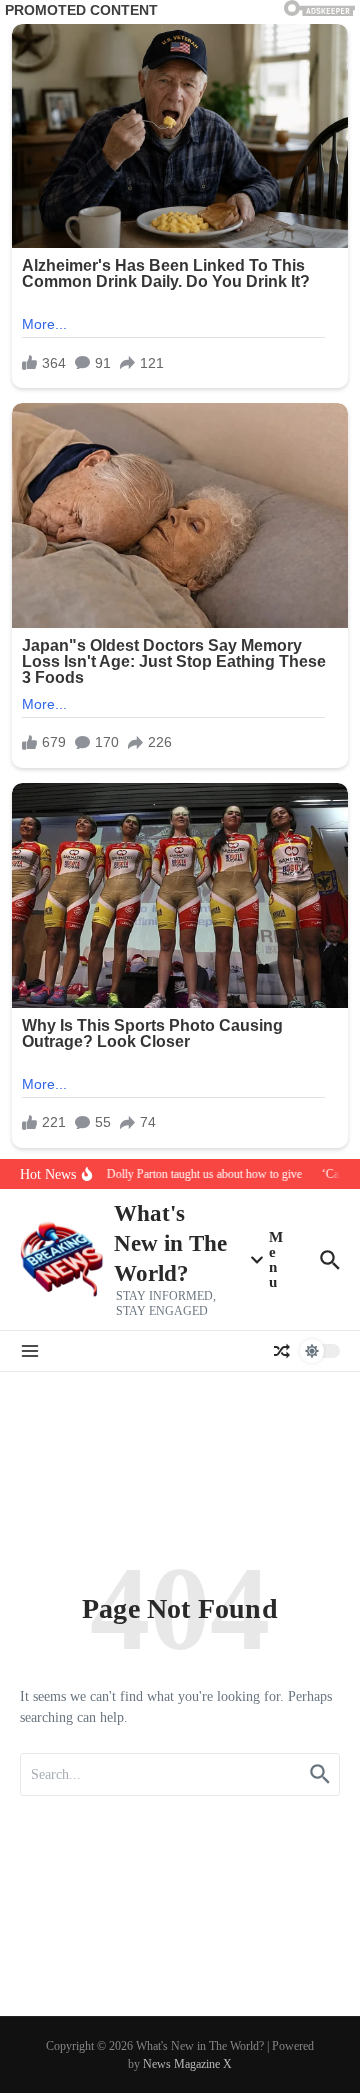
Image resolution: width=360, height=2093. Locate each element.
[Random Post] (282, 1351)
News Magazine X (187, 2064)
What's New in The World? (170, 1243)
